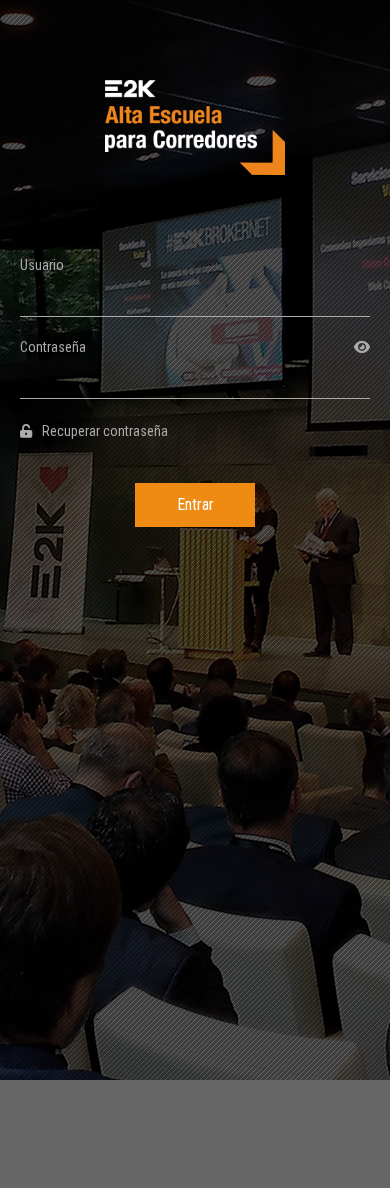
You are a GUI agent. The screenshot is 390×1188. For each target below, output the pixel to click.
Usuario (42, 265)
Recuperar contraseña (105, 431)
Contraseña (53, 347)
